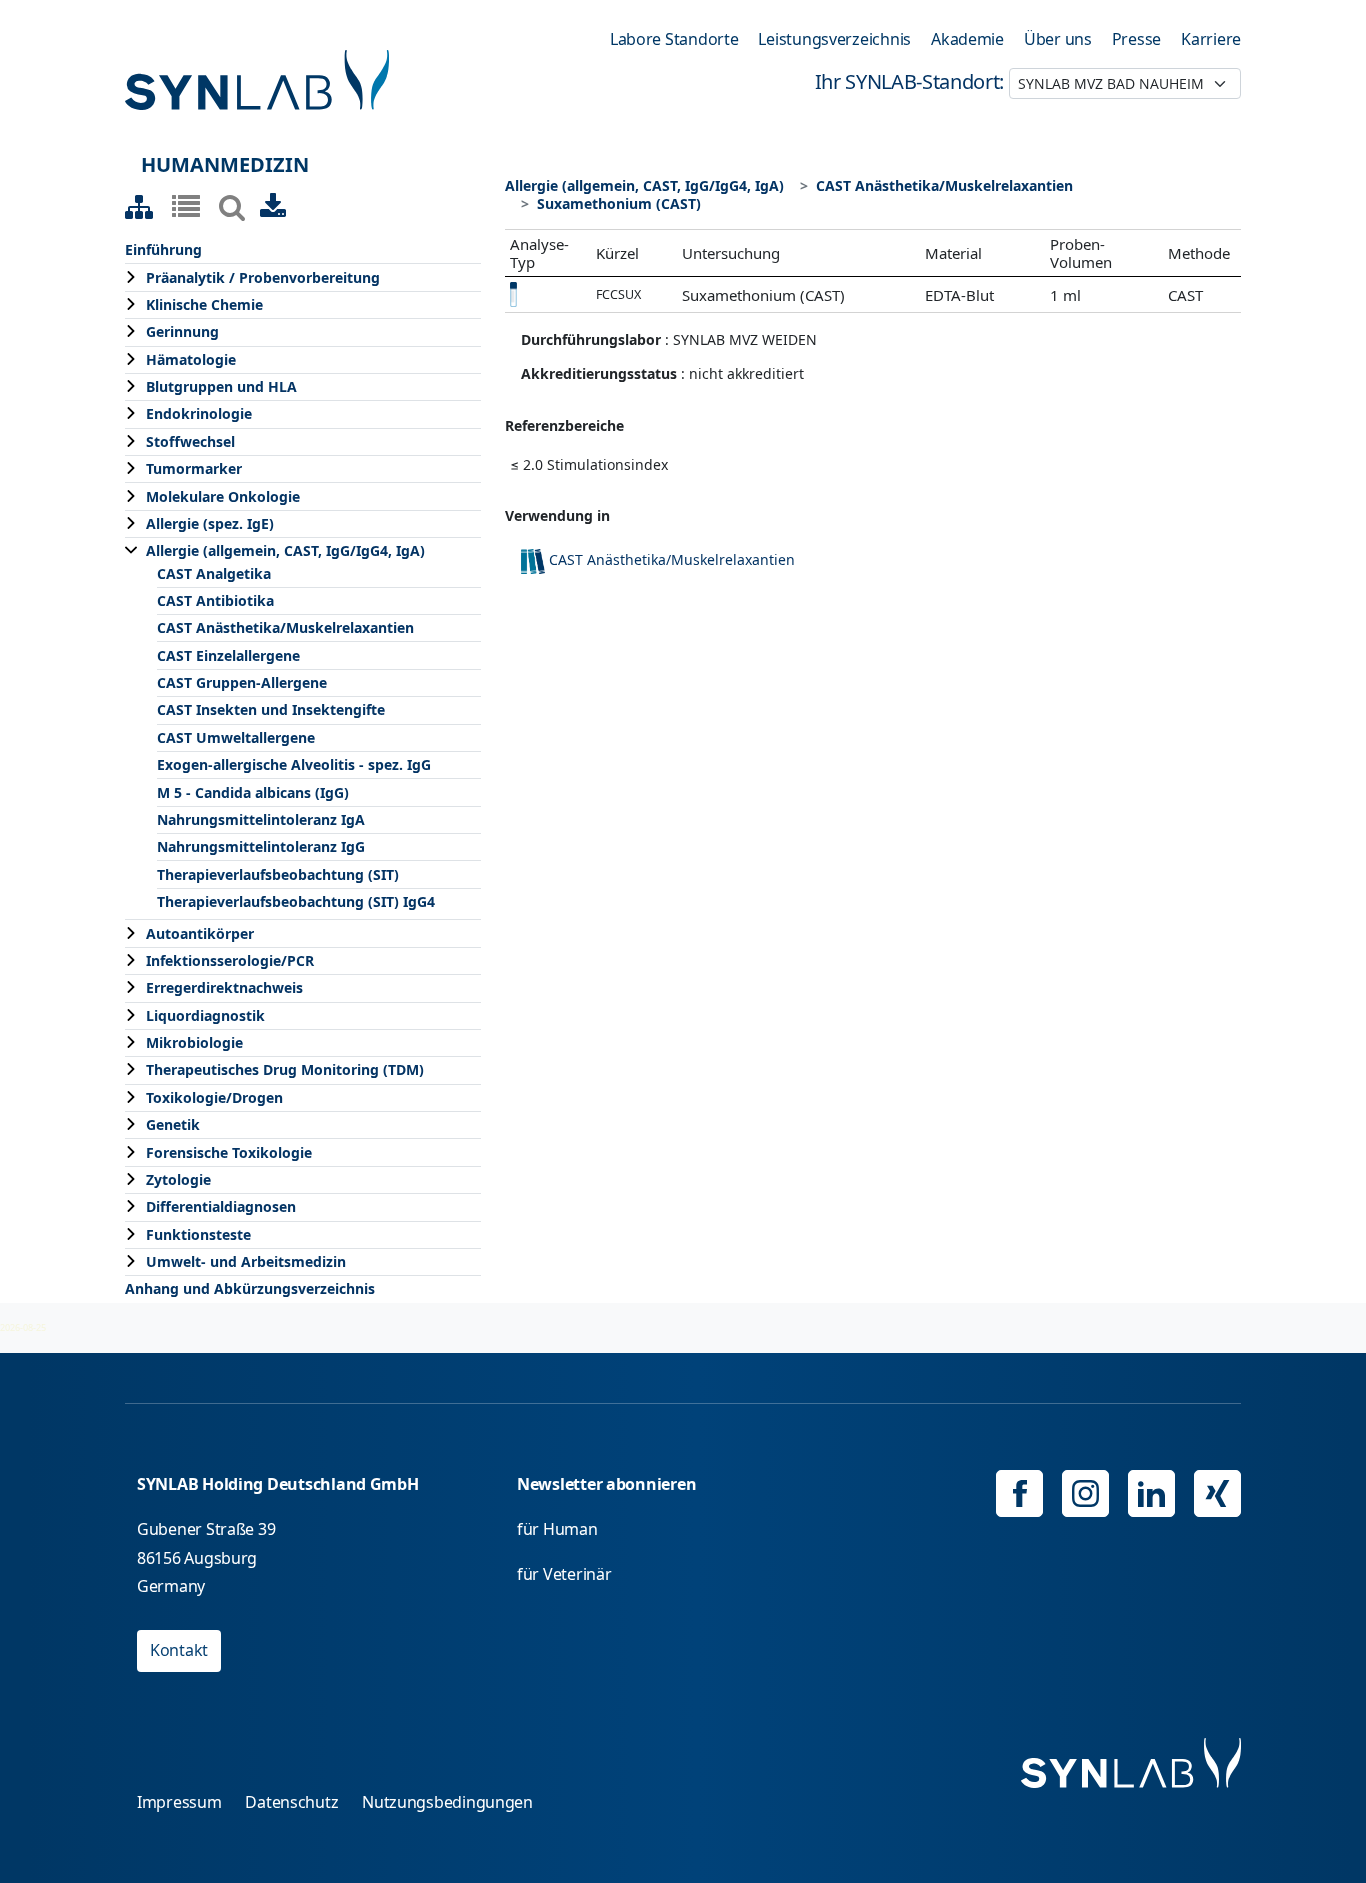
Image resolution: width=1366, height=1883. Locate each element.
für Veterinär (564, 1574)
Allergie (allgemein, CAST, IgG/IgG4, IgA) (285, 550)
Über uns (1058, 39)
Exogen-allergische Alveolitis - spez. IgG (294, 764)
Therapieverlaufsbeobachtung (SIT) (278, 874)
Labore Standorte (674, 39)
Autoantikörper (200, 933)
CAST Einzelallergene (228, 655)
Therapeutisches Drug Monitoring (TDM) (285, 1069)
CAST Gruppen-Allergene (242, 682)
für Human (557, 1529)
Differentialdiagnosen (221, 1206)
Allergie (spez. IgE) (210, 523)
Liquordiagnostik (205, 1015)
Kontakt (179, 1650)
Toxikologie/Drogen (214, 1097)
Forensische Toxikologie (229, 1152)
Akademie (967, 39)
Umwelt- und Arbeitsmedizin (246, 1261)
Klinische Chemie (204, 304)
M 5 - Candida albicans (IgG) (253, 792)
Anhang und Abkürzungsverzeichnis (250, 1288)
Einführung (163, 249)
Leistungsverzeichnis (834, 39)
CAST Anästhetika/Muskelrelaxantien (285, 627)
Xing (1217, 1493)
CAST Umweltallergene (236, 737)
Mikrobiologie (194, 1042)
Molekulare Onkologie (223, 496)
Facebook (1019, 1493)
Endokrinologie (199, 413)
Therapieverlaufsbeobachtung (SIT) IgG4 (296, 901)
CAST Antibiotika (215, 600)
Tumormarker (194, 468)
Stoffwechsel (190, 441)
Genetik (173, 1124)
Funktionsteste (198, 1234)
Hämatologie (191, 359)
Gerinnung (182, 331)
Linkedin (1151, 1493)
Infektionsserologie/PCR (230, 960)
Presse (1136, 39)
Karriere (1211, 39)
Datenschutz (291, 1802)
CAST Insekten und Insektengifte (271, 709)
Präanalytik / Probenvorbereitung (263, 277)
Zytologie (178, 1179)
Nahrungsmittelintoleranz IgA (261, 819)
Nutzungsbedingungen (447, 1802)
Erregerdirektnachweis (224, 987)
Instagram (1085, 1493)
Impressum (179, 1802)
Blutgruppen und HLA (221, 386)
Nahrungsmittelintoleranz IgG (261, 846)
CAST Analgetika (214, 573)
